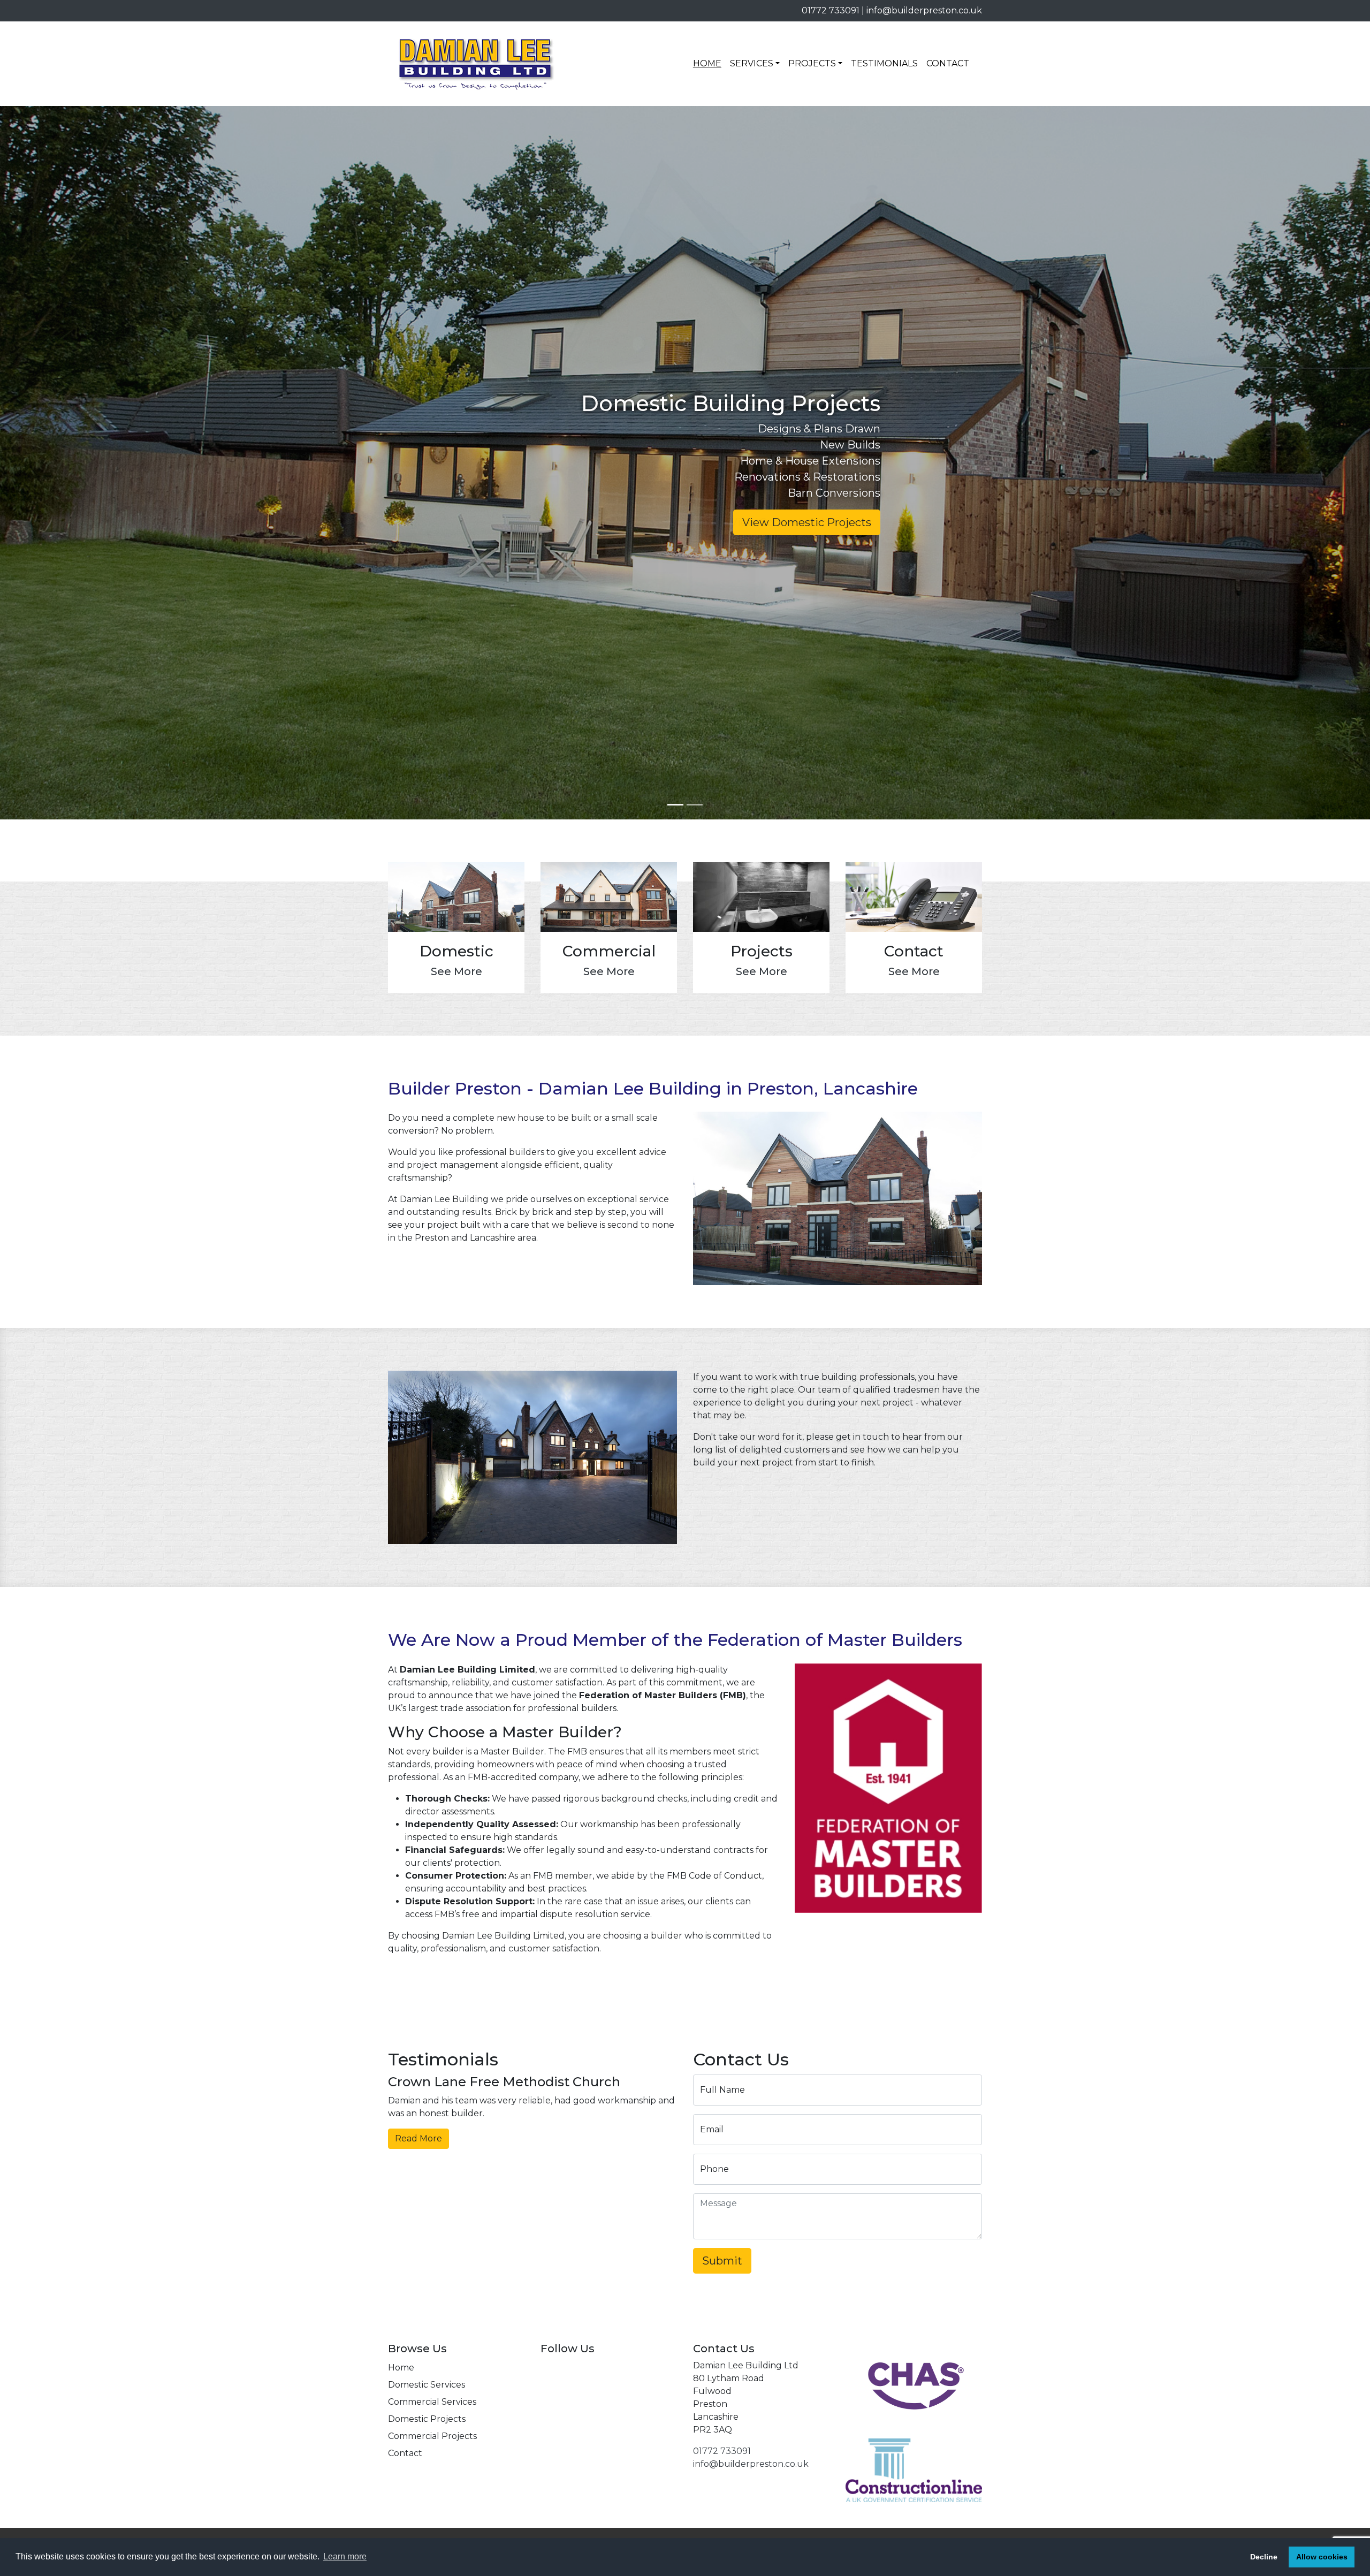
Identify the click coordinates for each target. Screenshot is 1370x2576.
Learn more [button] (345, 2556)
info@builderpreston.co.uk (924, 10)
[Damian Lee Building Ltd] (476, 64)
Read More (418, 2138)
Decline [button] (1264, 2557)
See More (456, 971)
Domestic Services (427, 2385)
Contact (948, 63)
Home (707, 63)
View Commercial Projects (801, 522)
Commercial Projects (432, 2436)
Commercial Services (432, 2402)
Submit (722, 2261)
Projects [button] (812, 63)
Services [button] (752, 63)
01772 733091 (831, 10)
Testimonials (884, 63)
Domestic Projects (427, 2419)
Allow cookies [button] (1322, 2557)
